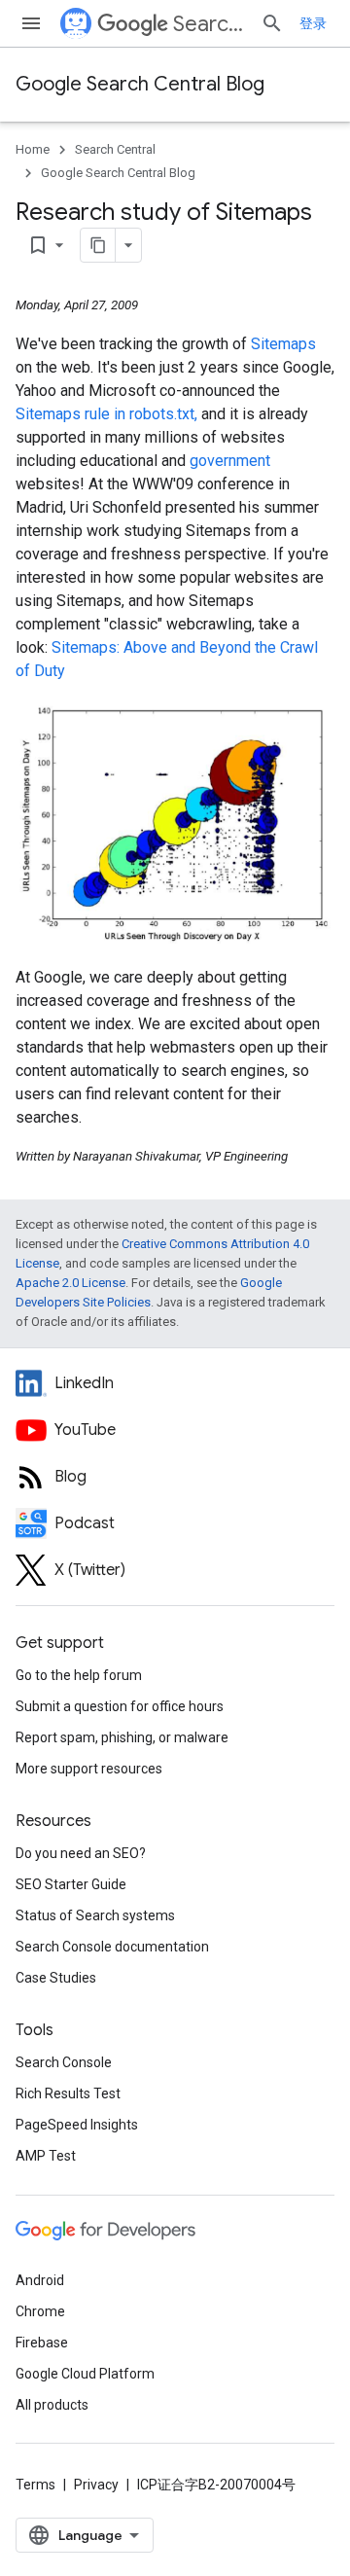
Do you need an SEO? (81, 1853)
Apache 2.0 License (70, 1283)
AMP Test (46, 2156)
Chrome (40, 2311)
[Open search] (272, 23)
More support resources (89, 1769)
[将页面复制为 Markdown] (98, 245)
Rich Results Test (68, 2093)
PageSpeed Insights (77, 2125)
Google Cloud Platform (85, 2374)
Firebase (42, 2343)
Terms (35, 2485)
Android (40, 2280)
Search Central (209, 24)
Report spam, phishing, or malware (122, 1737)
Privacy (96, 2485)
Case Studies (56, 1978)
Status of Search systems (95, 1915)
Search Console (64, 2062)
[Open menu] (31, 23)
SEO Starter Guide (71, 1884)
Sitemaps (283, 344)
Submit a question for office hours (120, 1706)
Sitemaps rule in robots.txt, (106, 414)
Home (33, 149)
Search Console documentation (112, 1947)
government (230, 461)
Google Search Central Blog (140, 84)
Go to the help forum (79, 1675)
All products (52, 2405)
